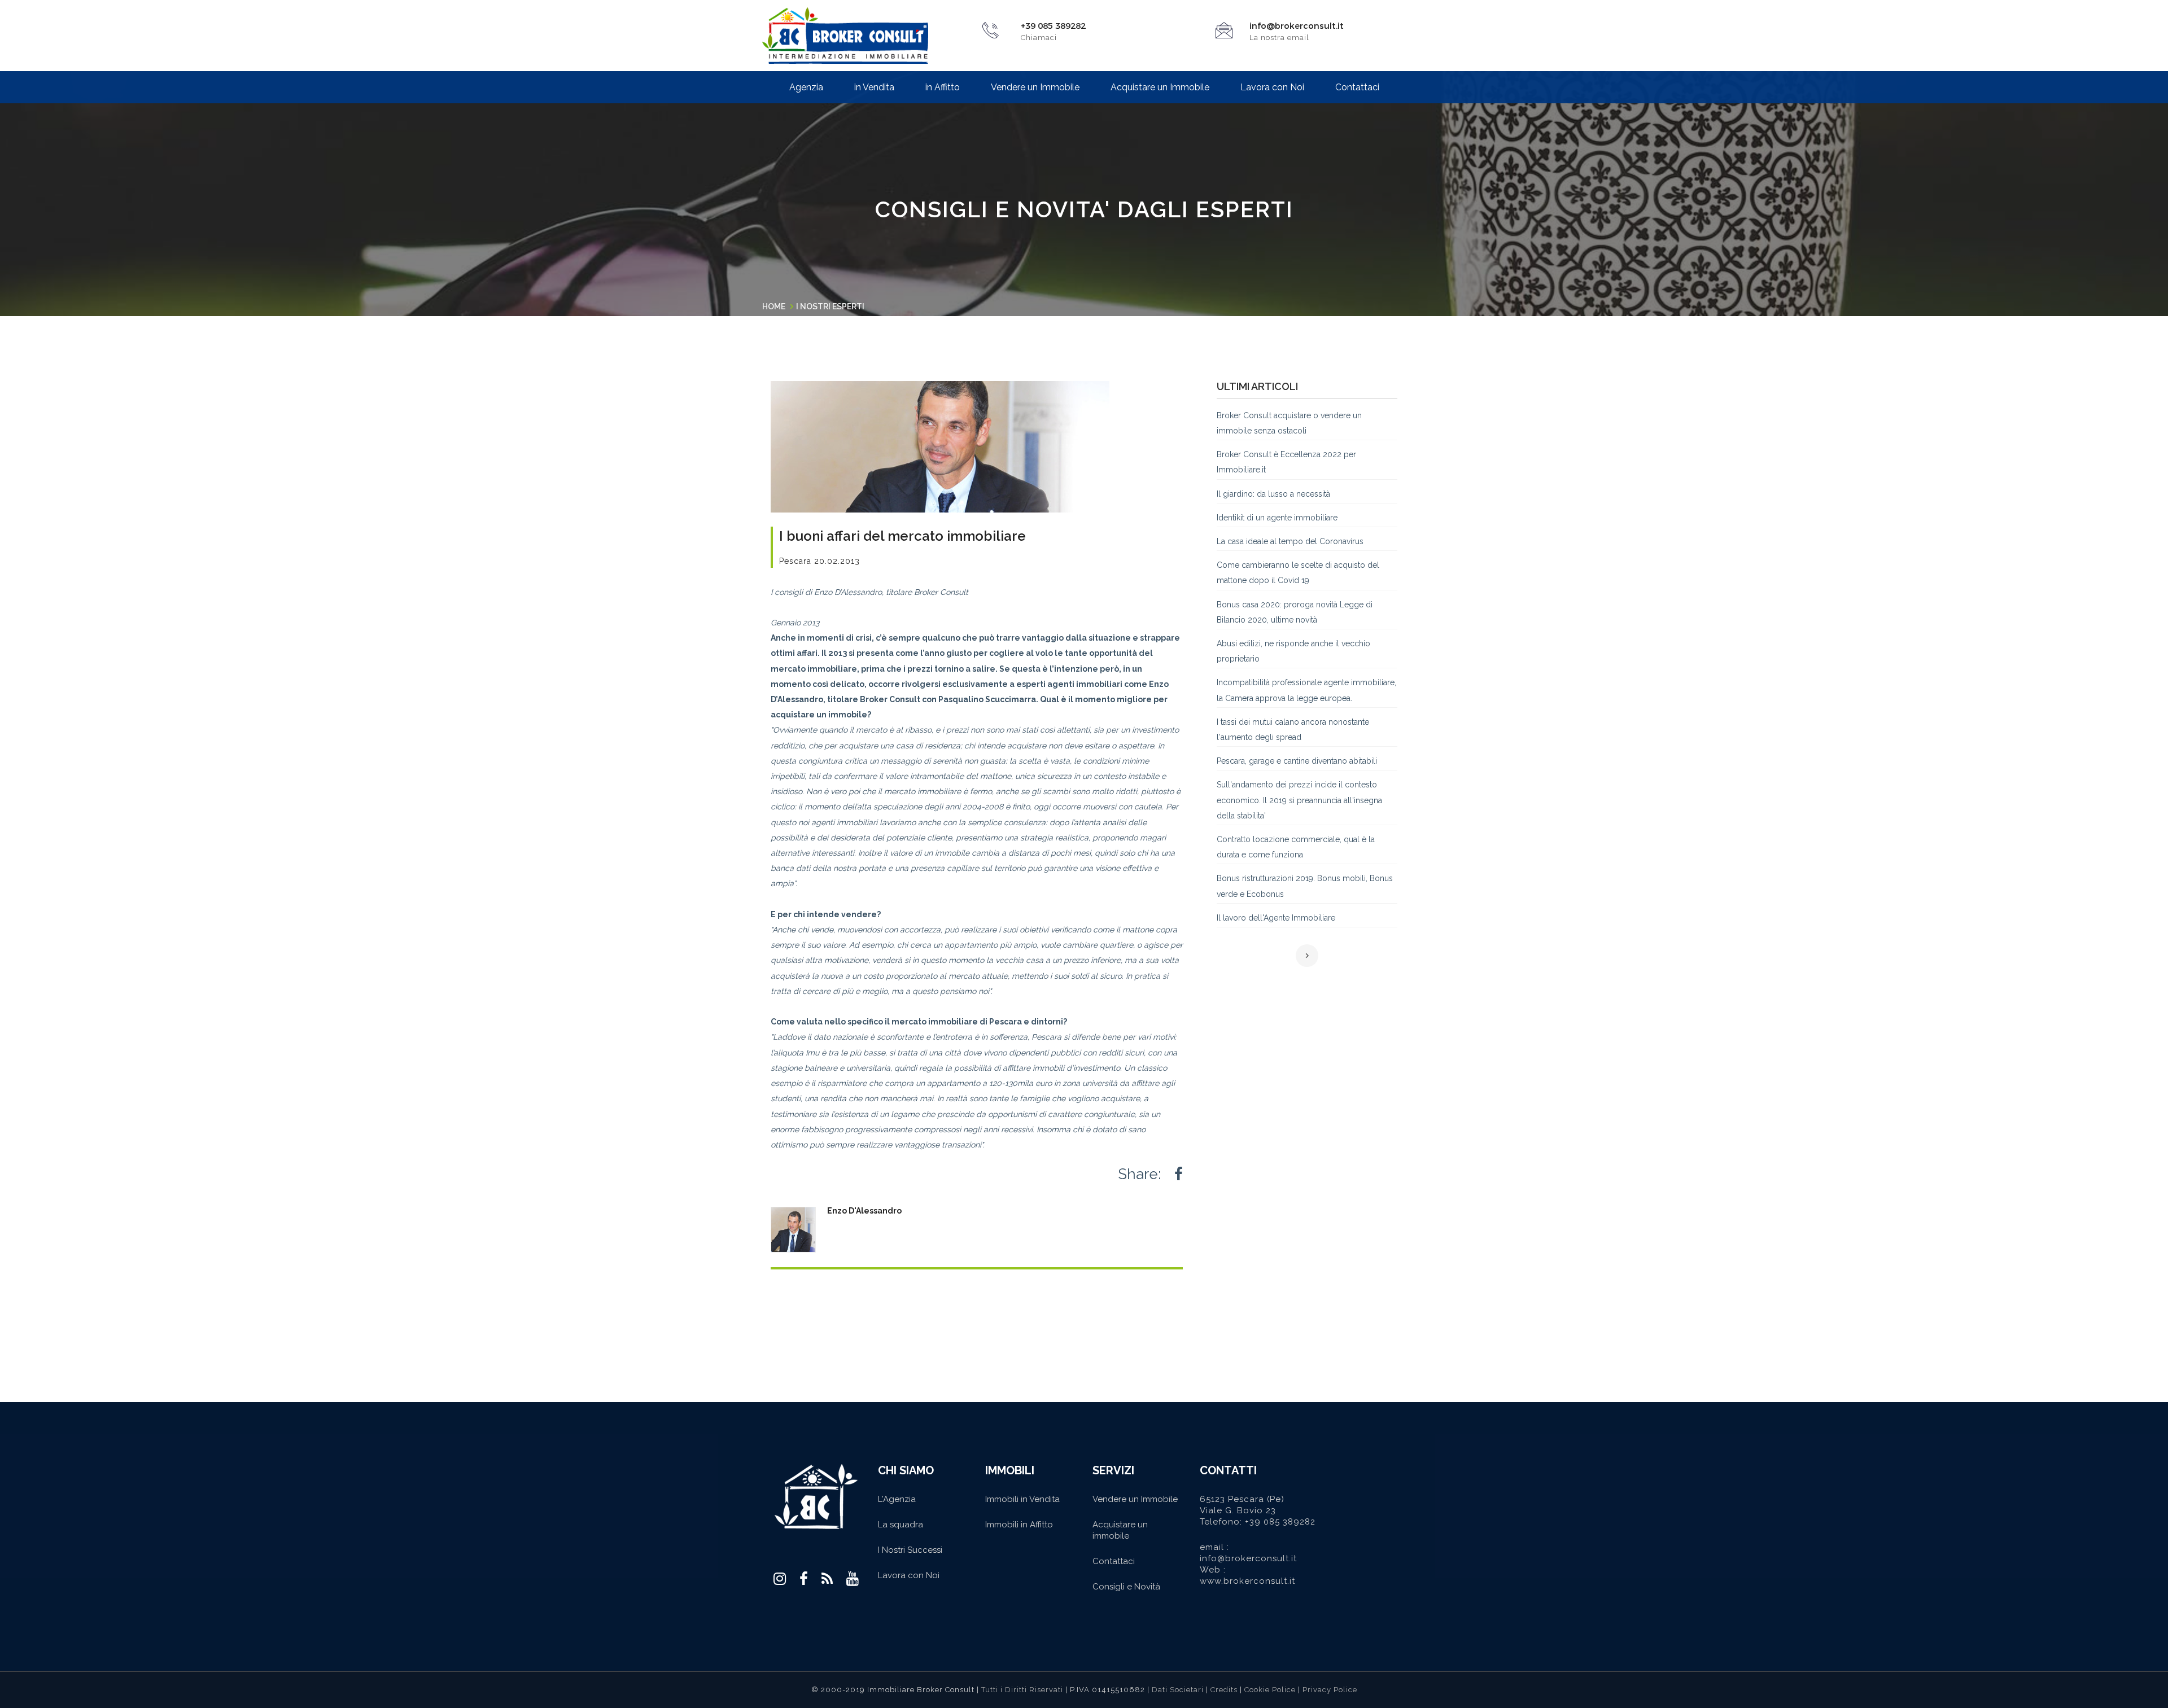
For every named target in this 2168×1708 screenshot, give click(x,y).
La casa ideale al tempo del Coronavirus (1290, 541)
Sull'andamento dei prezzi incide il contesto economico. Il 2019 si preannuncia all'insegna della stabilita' (1299, 800)
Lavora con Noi (1272, 87)
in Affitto (943, 87)
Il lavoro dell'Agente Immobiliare (1276, 918)
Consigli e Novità (1126, 1587)
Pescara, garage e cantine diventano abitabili (1297, 761)
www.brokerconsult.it (1247, 1581)
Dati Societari (1179, 1690)
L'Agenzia (897, 1499)
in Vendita (874, 87)
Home (774, 306)
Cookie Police (1271, 1690)
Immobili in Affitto (1019, 1525)
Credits (1224, 1690)
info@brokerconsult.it (1297, 26)
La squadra (901, 1525)
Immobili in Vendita (1022, 1499)
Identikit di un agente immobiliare (1277, 518)
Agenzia (806, 87)
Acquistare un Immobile (1160, 87)
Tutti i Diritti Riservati (1022, 1690)
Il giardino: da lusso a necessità (1273, 494)
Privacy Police (1330, 1690)
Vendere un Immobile (1035, 87)
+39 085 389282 (1280, 1522)
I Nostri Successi (910, 1550)
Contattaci (1357, 87)
